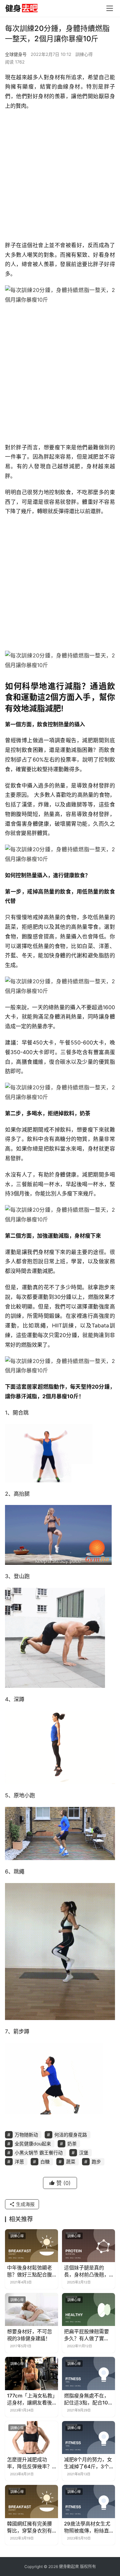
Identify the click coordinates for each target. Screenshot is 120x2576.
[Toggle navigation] (110, 8)
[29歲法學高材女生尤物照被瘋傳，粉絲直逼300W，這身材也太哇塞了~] (88, 2501)
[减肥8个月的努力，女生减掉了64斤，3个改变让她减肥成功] (88, 2438)
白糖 (45, 2162)
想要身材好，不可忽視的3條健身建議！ (29, 2335)
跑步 (96, 2162)
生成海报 (25, 2204)
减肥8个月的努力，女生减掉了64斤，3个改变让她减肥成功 (88, 2463)
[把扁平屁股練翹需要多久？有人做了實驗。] (88, 2309)
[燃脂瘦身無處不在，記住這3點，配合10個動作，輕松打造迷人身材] (88, 2373)
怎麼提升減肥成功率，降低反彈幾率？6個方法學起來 (31, 2463)
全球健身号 (16, 54)
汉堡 (84, 2153)
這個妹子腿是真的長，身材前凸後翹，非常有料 (86, 2271)
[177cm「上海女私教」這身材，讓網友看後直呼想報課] (31, 2373)
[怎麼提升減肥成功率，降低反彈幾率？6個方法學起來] (31, 2438)
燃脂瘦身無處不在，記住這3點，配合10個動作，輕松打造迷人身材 (88, 2399)
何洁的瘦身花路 (71, 2135)
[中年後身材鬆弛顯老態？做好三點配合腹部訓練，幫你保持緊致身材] (31, 2246)
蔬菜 (71, 2162)
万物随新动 (26, 2135)
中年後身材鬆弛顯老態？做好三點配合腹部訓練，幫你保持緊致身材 (29, 2271)
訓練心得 (84, 54)
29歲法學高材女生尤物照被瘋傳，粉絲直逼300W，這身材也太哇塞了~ (87, 2527)
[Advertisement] (60, 177)
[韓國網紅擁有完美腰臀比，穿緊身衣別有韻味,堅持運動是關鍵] (31, 2501)
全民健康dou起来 (33, 2144)
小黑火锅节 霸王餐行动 (39, 2153)
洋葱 (19, 2162)
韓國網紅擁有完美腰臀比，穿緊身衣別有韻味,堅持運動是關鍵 (30, 2527)
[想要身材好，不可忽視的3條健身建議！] (31, 2309)
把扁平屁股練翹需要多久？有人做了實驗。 (86, 2335)
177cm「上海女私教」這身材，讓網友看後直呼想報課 (31, 2399)
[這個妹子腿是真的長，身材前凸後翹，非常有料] (88, 2246)
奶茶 (72, 2144)
